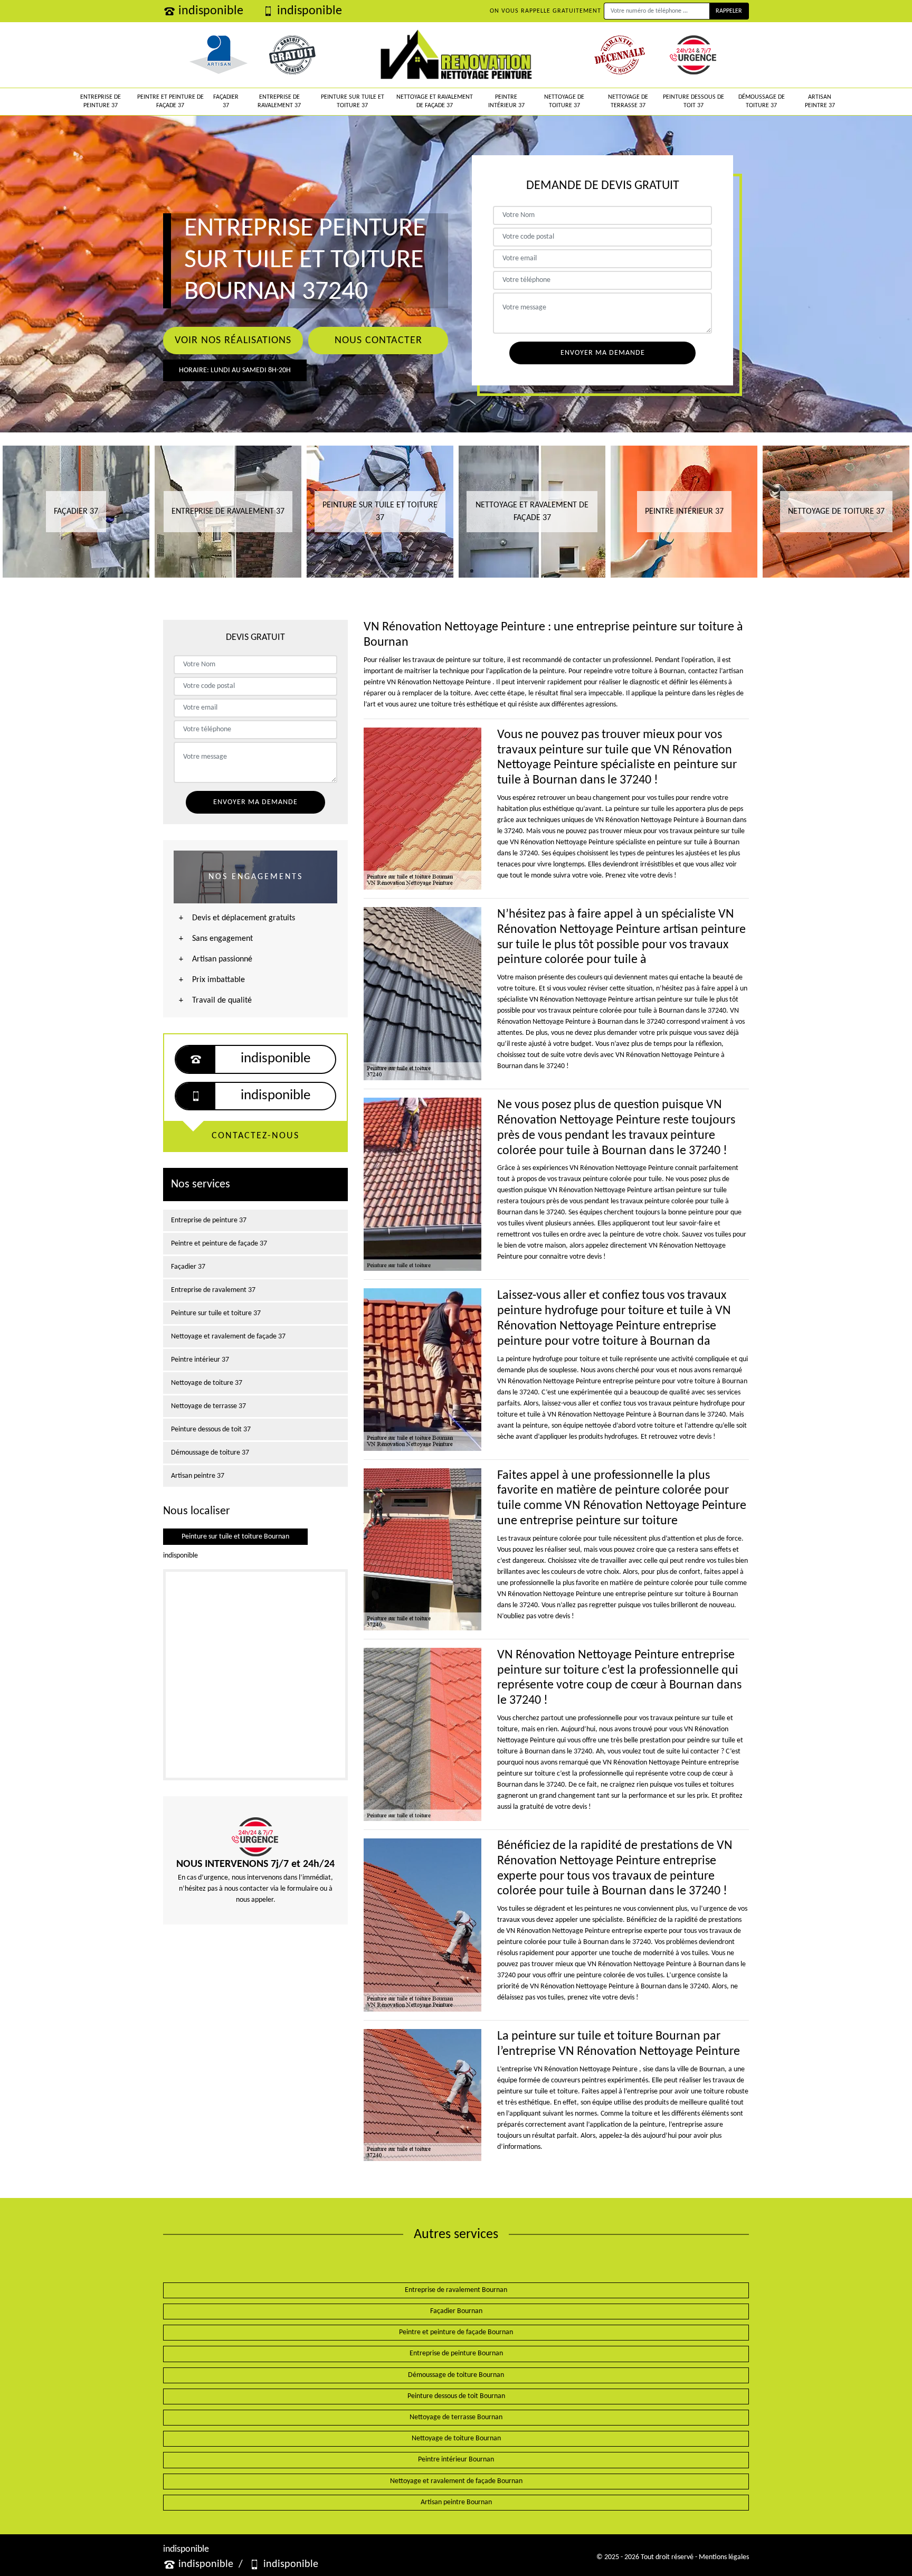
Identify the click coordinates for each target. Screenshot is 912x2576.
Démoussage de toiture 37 (762, 101)
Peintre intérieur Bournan (456, 2460)
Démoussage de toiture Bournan (456, 2375)
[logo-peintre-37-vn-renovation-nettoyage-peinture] (456, 55)
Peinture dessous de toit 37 (693, 101)
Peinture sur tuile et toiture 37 (353, 101)
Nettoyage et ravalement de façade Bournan (456, 2481)
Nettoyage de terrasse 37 (628, 101)
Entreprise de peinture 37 (101, 101)
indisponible (211, 11)
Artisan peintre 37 (820, 101)
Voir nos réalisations (233, 341)
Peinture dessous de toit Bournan (456, 2396)
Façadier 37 (226, 101)
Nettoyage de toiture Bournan (456, 2438)
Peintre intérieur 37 (506, 101)
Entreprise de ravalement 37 (279, 101)
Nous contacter (378, 341)
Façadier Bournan (456, 2311)
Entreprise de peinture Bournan (456, 2353)
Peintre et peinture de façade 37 (170, 101)
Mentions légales (724, 2557)
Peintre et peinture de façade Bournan (456, 2332)
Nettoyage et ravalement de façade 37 (435, 101)
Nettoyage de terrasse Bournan (456, 2417)
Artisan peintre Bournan (456, 2502)
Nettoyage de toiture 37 (564, 101)
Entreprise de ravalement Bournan (456, 2290)
